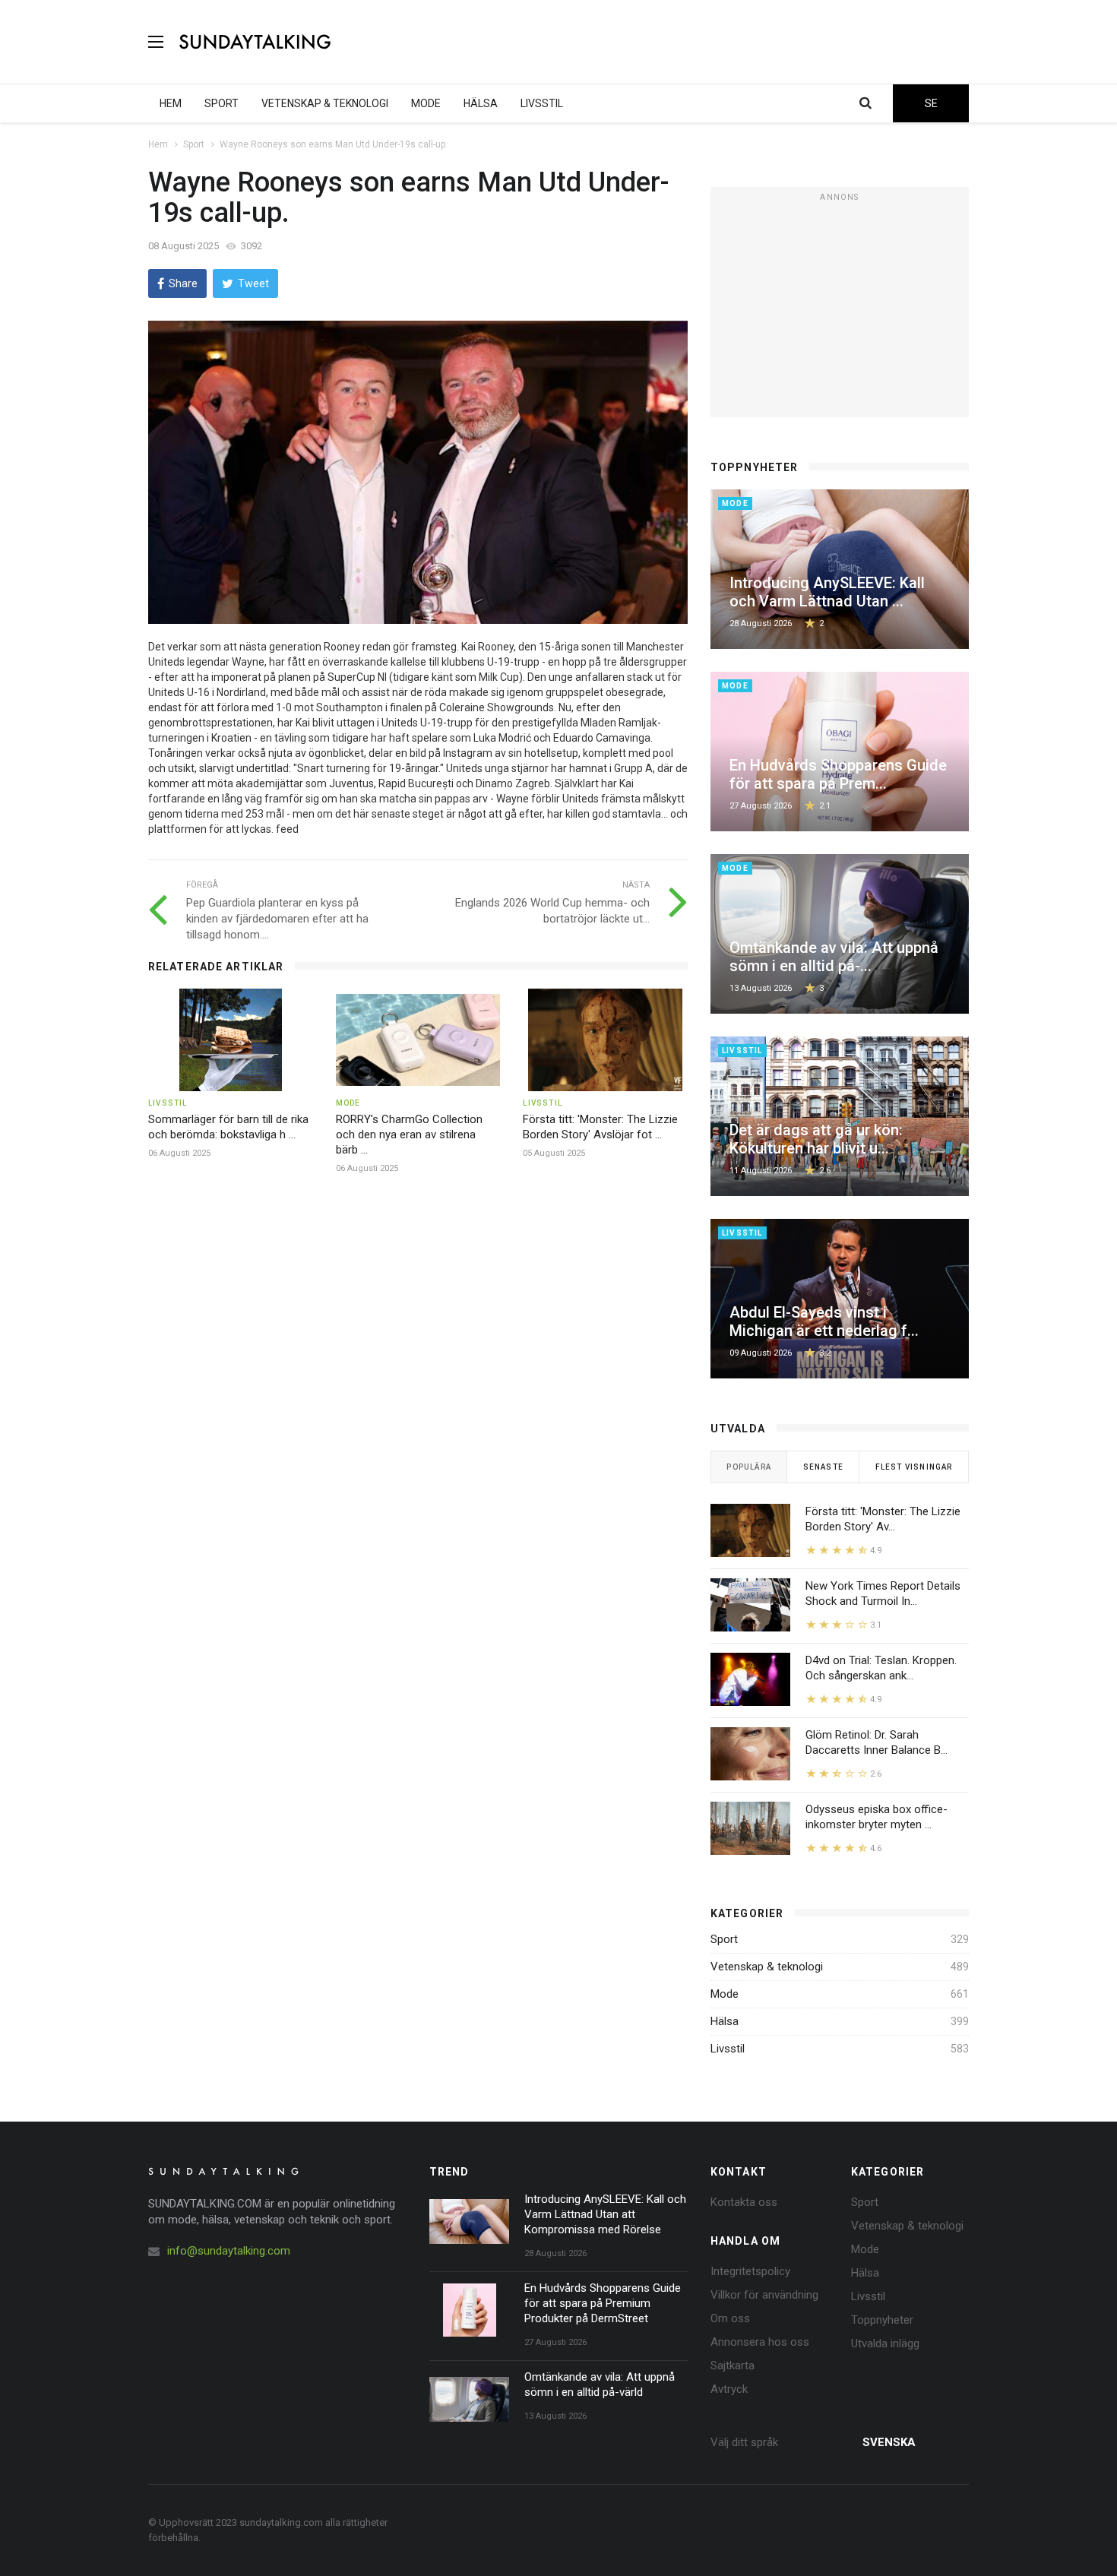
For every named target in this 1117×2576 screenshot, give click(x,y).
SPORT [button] (222, 103)
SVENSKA (889, 2442)
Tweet (253, 283)
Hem (158, 144)
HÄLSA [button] (481, 103)
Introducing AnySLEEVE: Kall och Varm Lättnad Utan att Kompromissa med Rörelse (605, 2214)
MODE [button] (426, 103)
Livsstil (728, 2049)
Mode (725, 1994)
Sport (194, 144)
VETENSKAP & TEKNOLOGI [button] (325, 103)
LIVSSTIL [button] (542, 103)
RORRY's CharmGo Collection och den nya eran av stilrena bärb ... (409, 1135)
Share (183, 283)
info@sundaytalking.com (229, 2251)
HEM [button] (171, 103)
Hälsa (725, 2021)
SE (931, 103)
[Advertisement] (692, 42)
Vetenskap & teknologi (767, 1967)
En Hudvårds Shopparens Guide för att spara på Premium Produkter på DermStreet (603, 2303)
